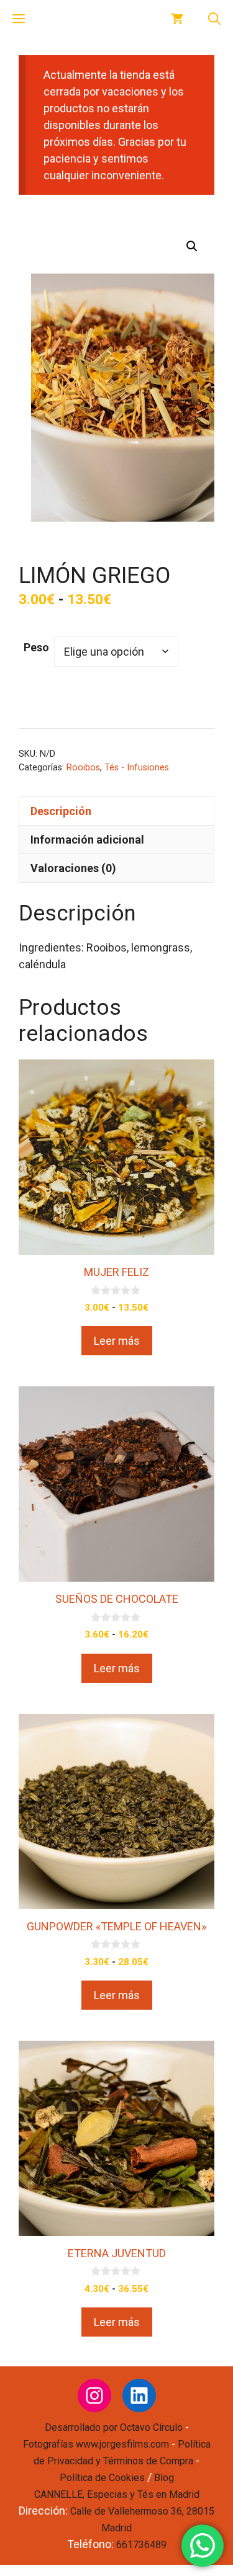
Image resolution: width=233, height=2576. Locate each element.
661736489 (141, 2545)
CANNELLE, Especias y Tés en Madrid (117, 2494)
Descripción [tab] (61, 811)
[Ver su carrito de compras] (177, 19)
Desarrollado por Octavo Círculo (114, 2427)
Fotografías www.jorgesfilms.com (96, 2444)
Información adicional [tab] (87, 840)
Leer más (117, 1341)
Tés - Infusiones (137, 768)
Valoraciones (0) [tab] (73, 868)
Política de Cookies (102, 2478)
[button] (214, 19)
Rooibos (83, 768)
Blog (164, 2478)
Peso (36, 647)
